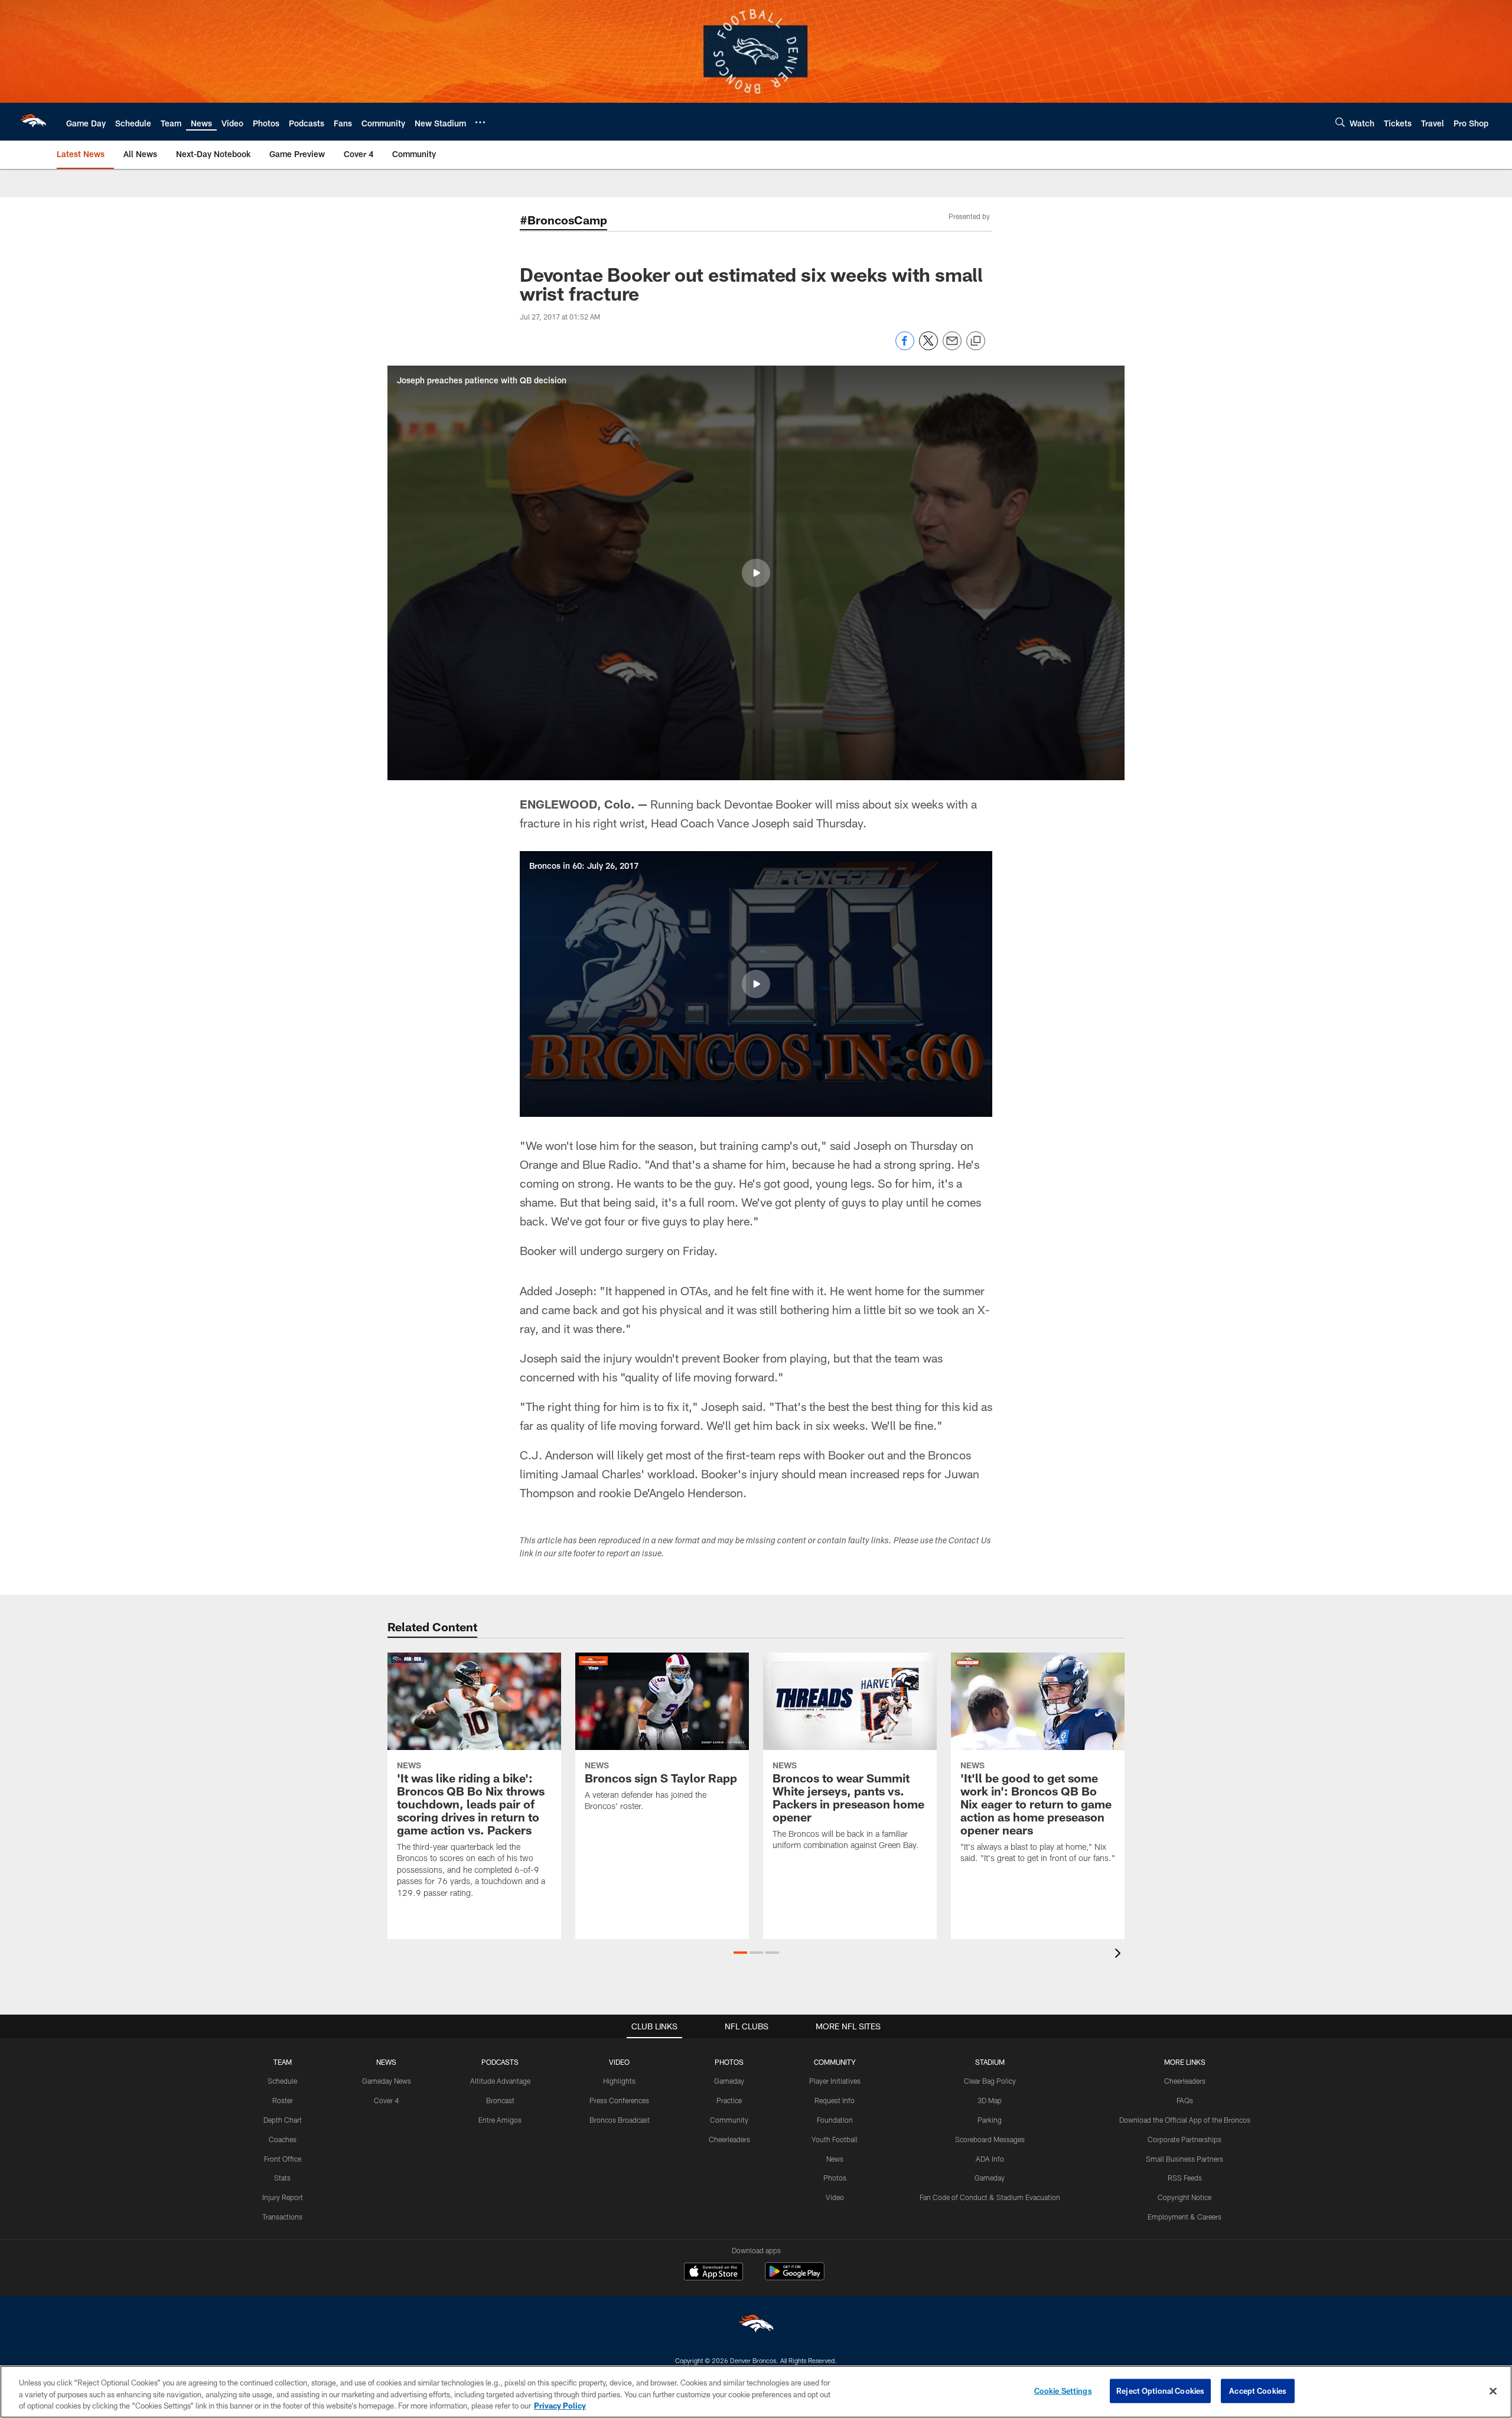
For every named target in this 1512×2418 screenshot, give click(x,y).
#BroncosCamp (563, 220)
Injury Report (283, 2197)
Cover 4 (386, 2100)
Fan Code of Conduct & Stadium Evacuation (990, 2197)
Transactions (282, 2217)
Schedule (282, 2081)
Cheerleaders (729, 2139)
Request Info (835, 2100)
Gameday (729, 2081)
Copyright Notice (1184, 2197)
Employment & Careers (1184, 2217)
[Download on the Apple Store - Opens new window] (713, 2273)
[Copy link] (976, 341)
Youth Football (835, 2139)
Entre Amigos (500, 2120)
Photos (835, 2178)
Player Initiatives (835, 2081)
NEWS (386, 2062)
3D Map (990, 2100)
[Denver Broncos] (756, 2326)
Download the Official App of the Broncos (1185, 2120)
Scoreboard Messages (990, 2139)
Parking (990, 2120)
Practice (729, 2100)
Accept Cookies (1258, 2390)
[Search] (1340, 122)
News (835, 2159)
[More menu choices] (480, 122)
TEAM (283, 2062)
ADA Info (990, 2159)
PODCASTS (500, 2062)
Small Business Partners (1184, 2159)
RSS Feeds (1185, 2178)
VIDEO (619, 2062)
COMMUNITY (835, 2062)
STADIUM (990, 2062)
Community (729, 2120)
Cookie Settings (1063, 2390)
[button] (756, 573)
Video (835, 2197)
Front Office (283, 2159)
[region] (756, 2392)
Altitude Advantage (500, 2081)
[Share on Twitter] (928, 347)
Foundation (835, 2120)
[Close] (1493, 2391)
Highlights (619, 2081)
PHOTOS (729, 2062)
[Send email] (952, 347)
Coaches (283, 2139)
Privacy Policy (560, 2406)
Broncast (500, 2100)
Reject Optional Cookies (1160, 2390)
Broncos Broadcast (620, 2120)
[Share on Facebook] (905, 347)
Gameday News (387, 2081)
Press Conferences (619, 2100)
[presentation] (1120, 1955)
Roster (283, 2100)
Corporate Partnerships (1184, 2139)
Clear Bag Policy (990, 2081)
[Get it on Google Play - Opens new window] (795, 2277)
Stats (282, 2178)
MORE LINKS (1185, 2062)
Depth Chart (283, 2120)
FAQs (1185, 2100)
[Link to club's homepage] (33, 122)
